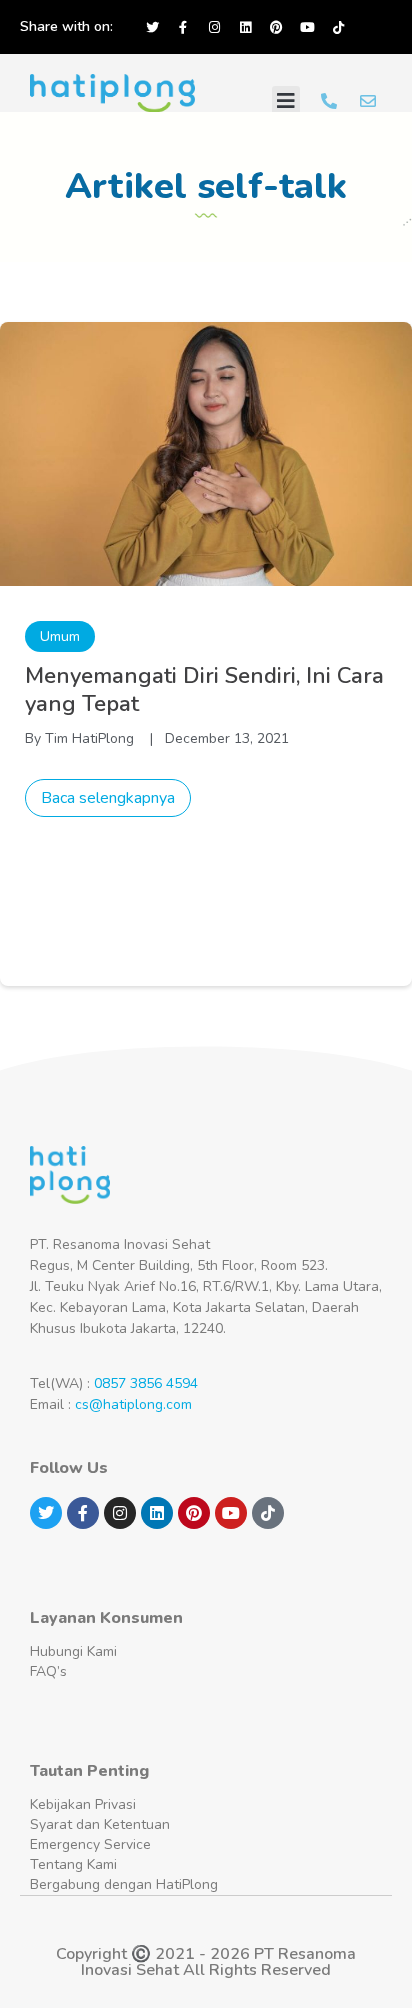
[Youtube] (307, 27)
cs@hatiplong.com (133, 1404)
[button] (286, 101)
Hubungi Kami (73, 1651)
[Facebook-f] (183, 27)
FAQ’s (48, 1671)
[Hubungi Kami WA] (329, 101)
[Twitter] (152, 27)
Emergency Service (90, 1844)
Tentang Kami (73, 1864)
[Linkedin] (245, 27)
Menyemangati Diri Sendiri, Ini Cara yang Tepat (204, 690)
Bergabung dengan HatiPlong (124, 1884)
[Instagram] (214, 27)
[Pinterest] (276, 27)
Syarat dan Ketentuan (100, 1824)
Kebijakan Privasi (83, 1804)
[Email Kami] (368, 101)
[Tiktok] (338, 27)
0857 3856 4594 (146, 1383)
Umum (60, 636)
